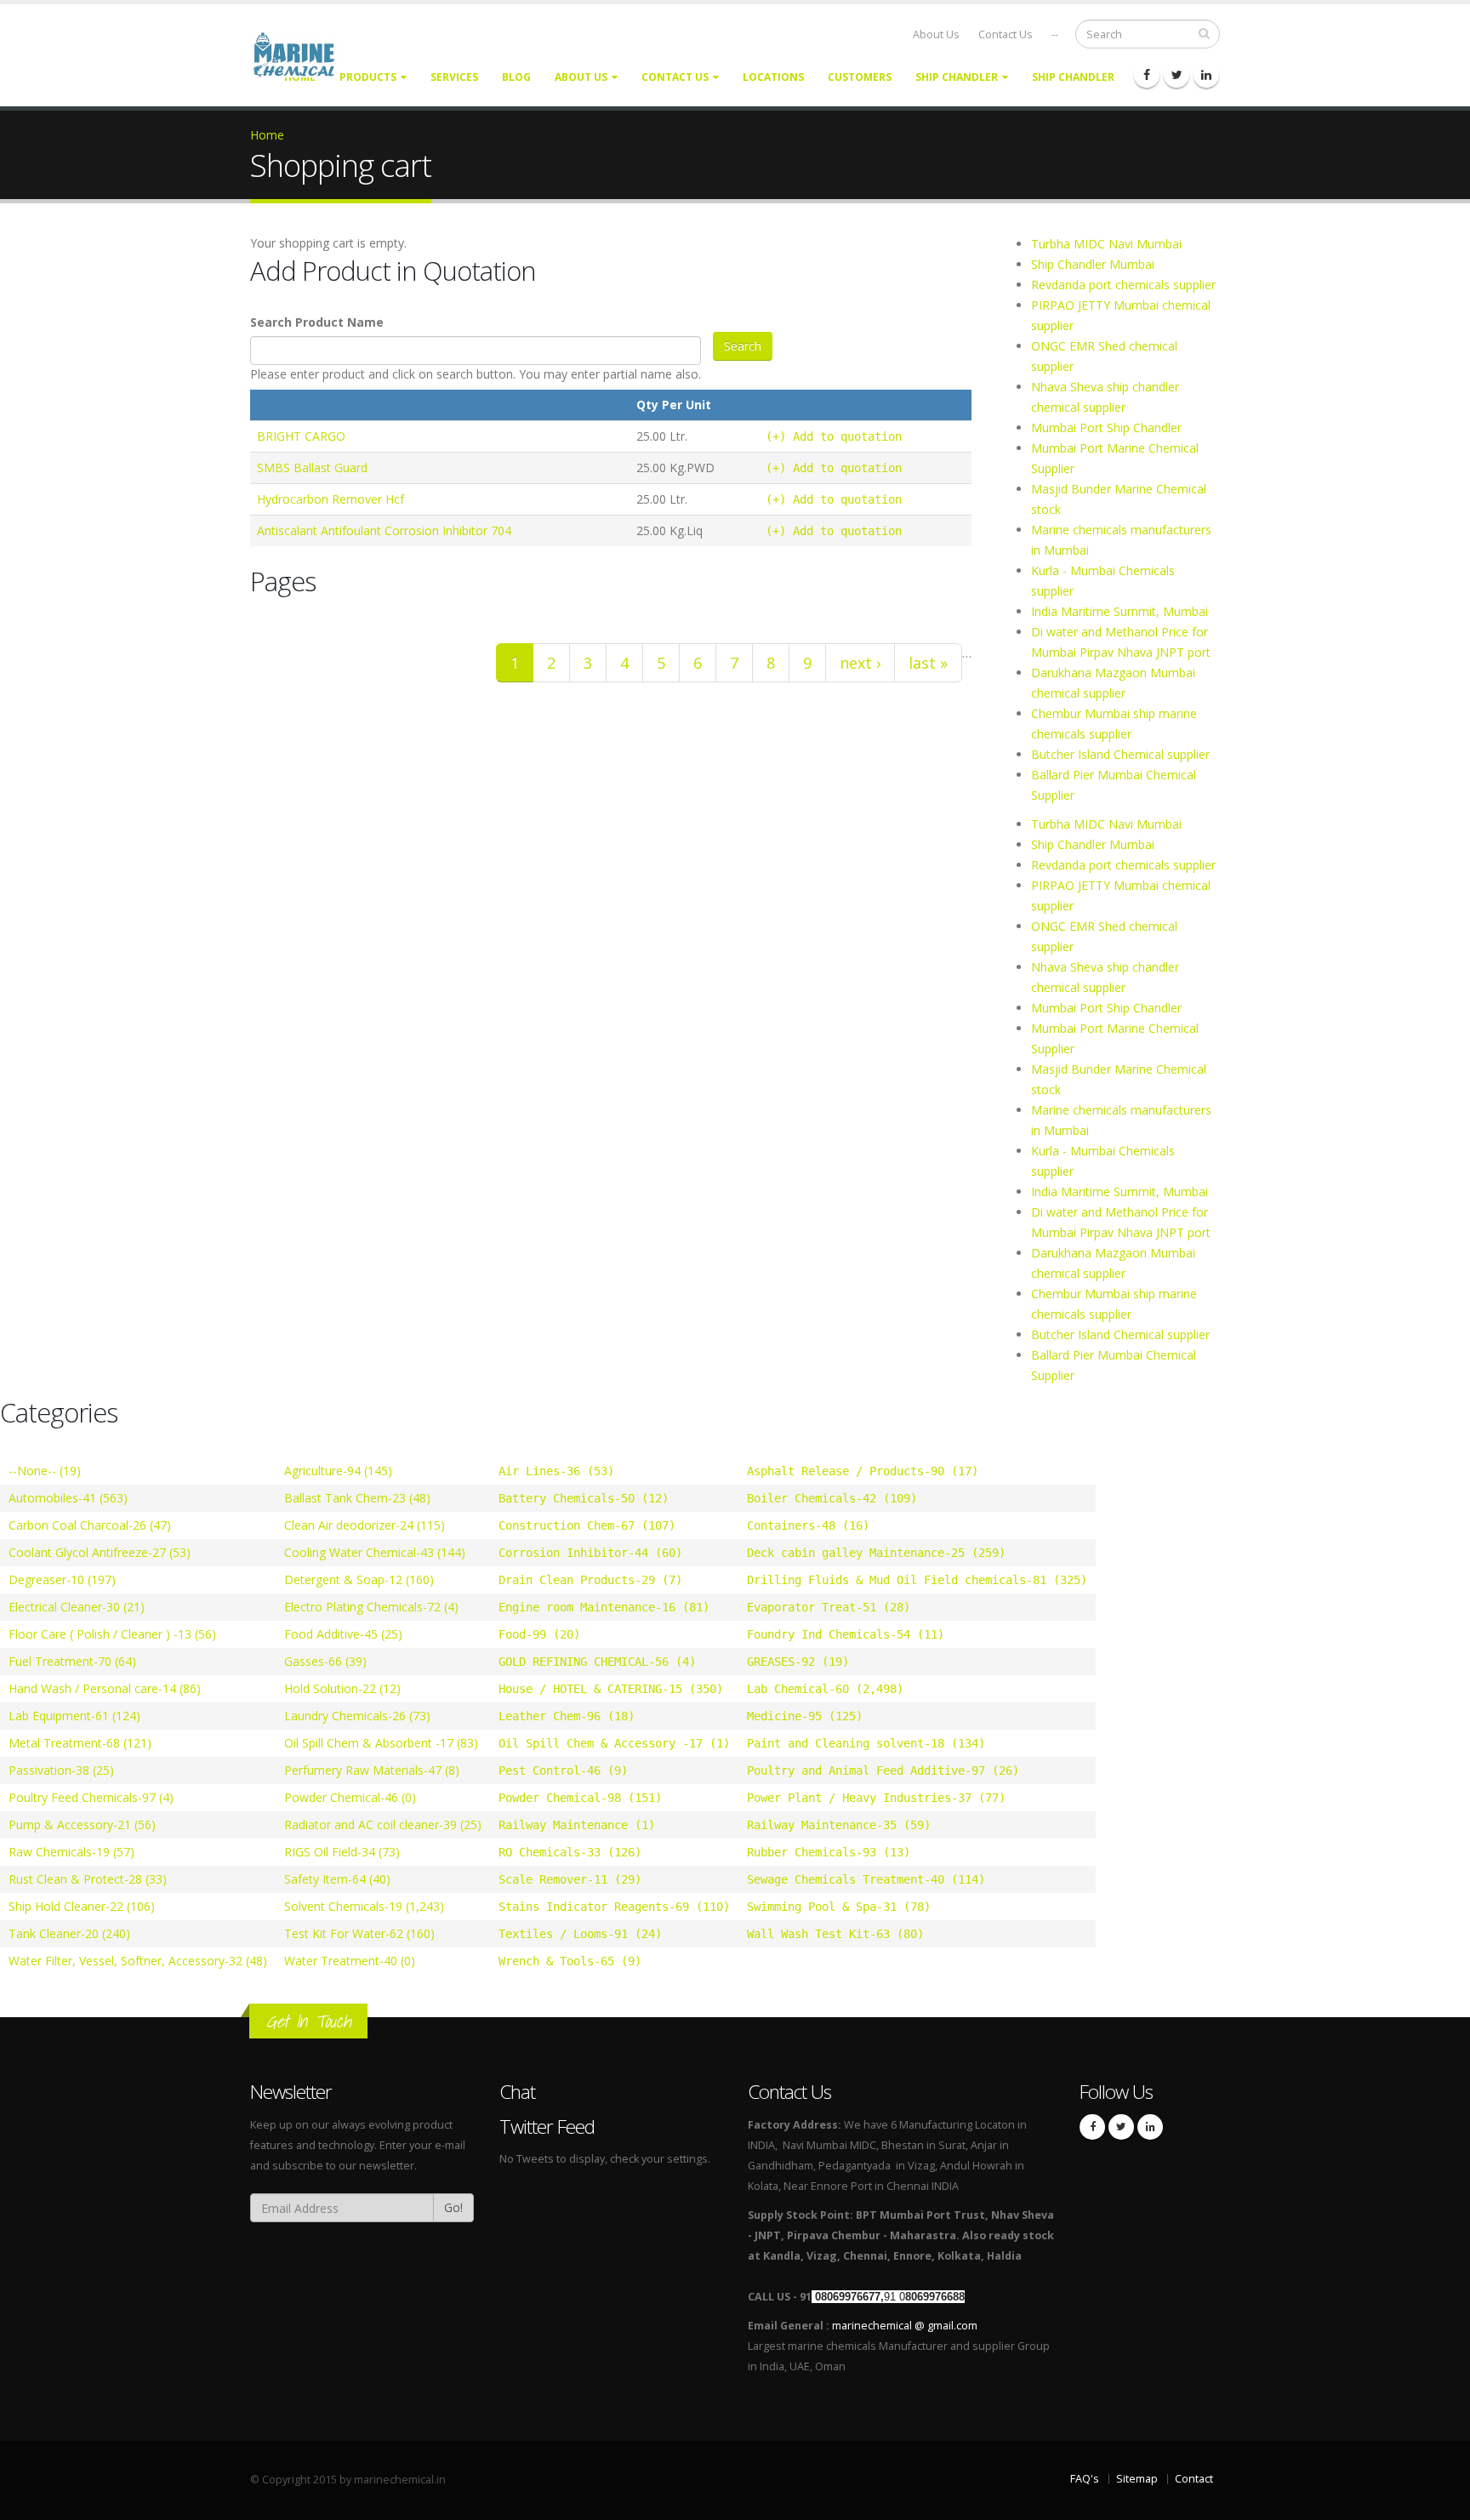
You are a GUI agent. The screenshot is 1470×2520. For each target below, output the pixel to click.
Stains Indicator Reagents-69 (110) (614, 1907)
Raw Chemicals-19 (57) (71, 1852)
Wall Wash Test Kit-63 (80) (835, 1934)
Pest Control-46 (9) (563, 1770)
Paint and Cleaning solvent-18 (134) (866, 1743)
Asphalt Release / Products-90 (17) (863, 1471)
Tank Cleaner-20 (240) (69, 1933)
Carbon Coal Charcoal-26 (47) (90, 1525)
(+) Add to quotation (834, 436)
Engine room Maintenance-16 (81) (604, 1607)
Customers (860, 77)
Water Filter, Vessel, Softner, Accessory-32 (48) (138, 1961)
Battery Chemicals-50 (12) (584, 1498)
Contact (1194, 2479)
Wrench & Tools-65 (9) (570, 1961)
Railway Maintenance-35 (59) (839, 1825)
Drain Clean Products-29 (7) (590, 1580)
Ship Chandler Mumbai (1093, 264)
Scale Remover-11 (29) (570, 1879)
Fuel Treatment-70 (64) (72, 1661)
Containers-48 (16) (808, 1525)
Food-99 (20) (539, 1634)
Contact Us (1006, 34)
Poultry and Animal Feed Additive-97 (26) (883, 1770)
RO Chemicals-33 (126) (570, 1852)
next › (860, 663)
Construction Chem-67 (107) (587, 1525)
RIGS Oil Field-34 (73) (342, 1852)
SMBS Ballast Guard (312, 468)
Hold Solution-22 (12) (342, 1688)
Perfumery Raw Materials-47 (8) (372, 1770)
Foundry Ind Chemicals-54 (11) (846, 1634)
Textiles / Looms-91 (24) (580, 1934)
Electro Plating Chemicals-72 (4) (371, 1607)
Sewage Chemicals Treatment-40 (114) (866, 1879)
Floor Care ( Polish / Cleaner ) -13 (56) (112, 1634)
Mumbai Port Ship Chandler (1106, 428)
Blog (516, 77)
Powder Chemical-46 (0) (350, 1797)
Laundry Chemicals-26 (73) (357, 1716)
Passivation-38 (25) (61, 1770)
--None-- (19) (45, 1471)
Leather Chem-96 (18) (567, 1716)
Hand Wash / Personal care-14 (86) (105, 1688)
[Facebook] (1147, 75)
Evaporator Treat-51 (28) (829, 1607)
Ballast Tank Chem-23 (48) (357, 1498)
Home (267, 135)
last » (928, 663)
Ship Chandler (957, 77)
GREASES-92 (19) (798, 1662)
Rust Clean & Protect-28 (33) (88, 1879)
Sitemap (1137, 2479)
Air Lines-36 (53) (556, 1471)
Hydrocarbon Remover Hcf (330, 499)
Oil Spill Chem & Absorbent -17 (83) (381, 1743)
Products (368, 77)
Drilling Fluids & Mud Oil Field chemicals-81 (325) (917, 1580)
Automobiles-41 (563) (68, 1498)
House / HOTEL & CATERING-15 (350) (611, 1689)
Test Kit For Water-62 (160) (359, 1933)
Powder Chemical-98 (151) (580, 1798)
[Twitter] (1177, 75)
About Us (936, 34)
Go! (453, 2207)
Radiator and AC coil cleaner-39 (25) (383, 1824)
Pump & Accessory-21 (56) (82, 1824)
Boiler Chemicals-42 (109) (832, 1498)
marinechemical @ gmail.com (905, 2326)
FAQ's (1085, 2479)
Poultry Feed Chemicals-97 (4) (91, 1797)
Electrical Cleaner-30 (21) (77, 1607)
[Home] (304, 53)
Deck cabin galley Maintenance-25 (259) (876, 1553)
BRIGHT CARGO (301, 436)
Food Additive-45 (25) (343, 1634)
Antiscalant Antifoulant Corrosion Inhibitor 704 (384, 530)
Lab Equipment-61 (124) (74, 1716)
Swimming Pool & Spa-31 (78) (839, 1907)
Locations (773, 77)
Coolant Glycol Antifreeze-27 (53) (100, 1552)
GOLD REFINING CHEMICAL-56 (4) (597, 1662)
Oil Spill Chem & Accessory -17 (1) (614, 1743)
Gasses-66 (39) (325, 1661)
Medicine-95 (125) (805, 1716)
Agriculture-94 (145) (338, 1471)
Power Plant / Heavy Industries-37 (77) (876, 1798)
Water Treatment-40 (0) (350, 1961)
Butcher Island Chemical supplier (1120, 754)
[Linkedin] (1206, 75)
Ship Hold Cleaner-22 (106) (82, 1906)
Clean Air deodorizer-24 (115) (365, 1525)
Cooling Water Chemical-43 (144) (375, 1552)
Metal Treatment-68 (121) (80, 1743)
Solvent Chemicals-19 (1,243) (364, 1906)
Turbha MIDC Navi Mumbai (1106, 244)
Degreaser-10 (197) (62, 1579)
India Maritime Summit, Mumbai (1120, 611)
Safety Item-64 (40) (337, 1879)
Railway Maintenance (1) (577, 1825)
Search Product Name (317, 322)
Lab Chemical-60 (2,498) (825, 1689)
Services (454, 77)
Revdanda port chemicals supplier (1123, 285)
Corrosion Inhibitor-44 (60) (590, 1553)
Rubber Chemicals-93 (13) (829, 1852)
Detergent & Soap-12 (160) (359, 1579)
